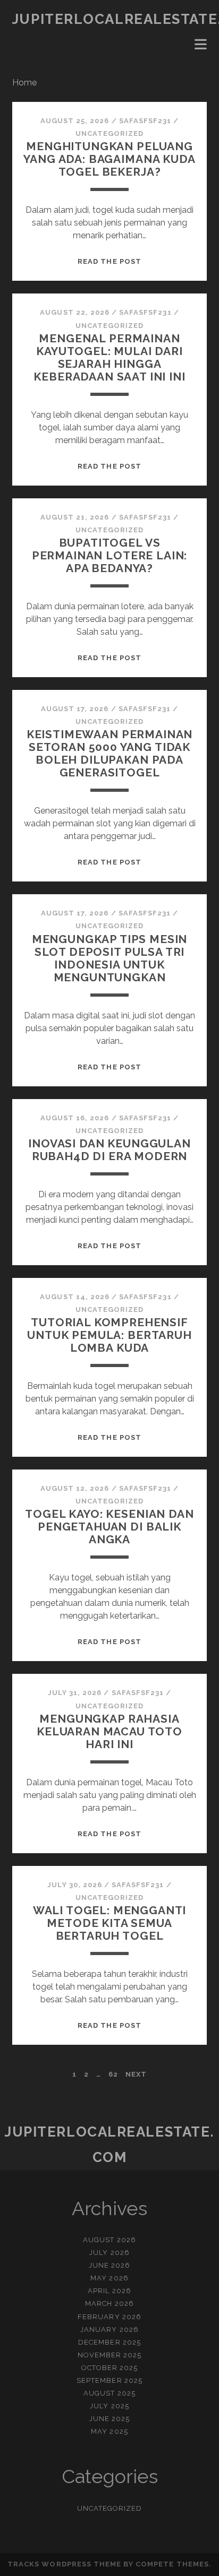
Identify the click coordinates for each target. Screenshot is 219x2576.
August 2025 (109, 2393)
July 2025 (109, 2406)
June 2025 (109, 2419)
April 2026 (109, 2291)
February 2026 (109, 2317)
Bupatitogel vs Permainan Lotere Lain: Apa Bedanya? (110, 555)
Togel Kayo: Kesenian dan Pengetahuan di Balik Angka (109, 1527)
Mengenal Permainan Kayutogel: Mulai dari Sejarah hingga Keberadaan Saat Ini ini (109, 357)
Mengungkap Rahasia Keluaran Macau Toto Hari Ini (109, 1731)
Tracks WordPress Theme (64, 2564)
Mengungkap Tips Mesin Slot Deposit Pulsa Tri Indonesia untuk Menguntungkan (110, 958)
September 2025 (109, 2380)
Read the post (109, 261)
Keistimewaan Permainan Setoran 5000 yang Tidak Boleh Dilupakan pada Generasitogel (110, 753)
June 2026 (109, 2265)
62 (113, 2074)
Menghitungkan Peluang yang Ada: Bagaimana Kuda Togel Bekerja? (109, 159)
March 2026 (109, 2303)
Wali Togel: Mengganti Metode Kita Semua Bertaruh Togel (110, 1923)
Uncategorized (110, 133)
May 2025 (109, 2431)
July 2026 (109, 2253)
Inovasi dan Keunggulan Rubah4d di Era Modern (109, 1150)
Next (136, 2074)
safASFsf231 (145, 121)
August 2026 (109, 2240)
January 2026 (109, 2329)
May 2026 (109, 2278)
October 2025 (110, 2368)
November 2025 (110, 2355)
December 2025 (109, 2342)
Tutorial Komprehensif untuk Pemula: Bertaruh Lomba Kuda (109, 1335)
